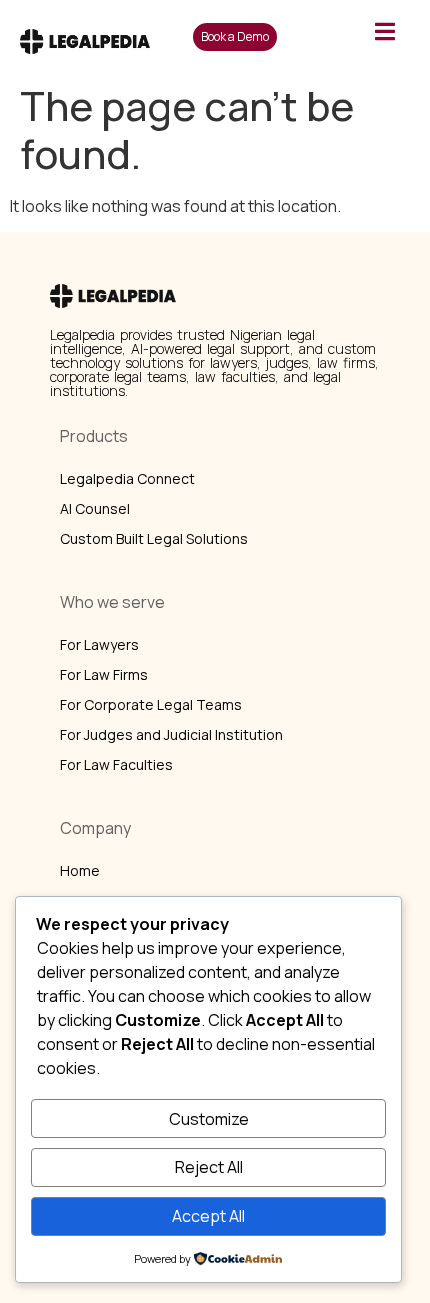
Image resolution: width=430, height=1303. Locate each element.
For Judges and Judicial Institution (171, 734)
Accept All (208, 1216)
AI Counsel (95, 508)
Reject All (209, 1167)
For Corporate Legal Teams (151, 704)
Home (80, 870)
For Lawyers (99, 644)
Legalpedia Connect (127, 478)
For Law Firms (104, 674)
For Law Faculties (116, 764)
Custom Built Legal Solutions (154, 538)
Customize (209, 1119)
